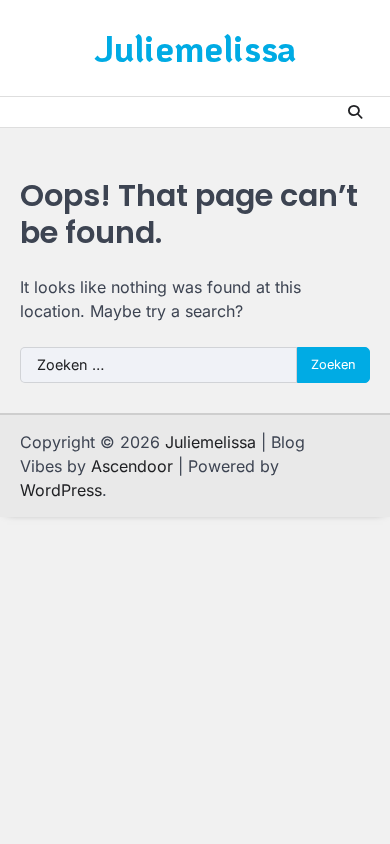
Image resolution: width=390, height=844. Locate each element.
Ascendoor (132, 466)
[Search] (355, 112)
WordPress (61, 490)
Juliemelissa (195, 47)
